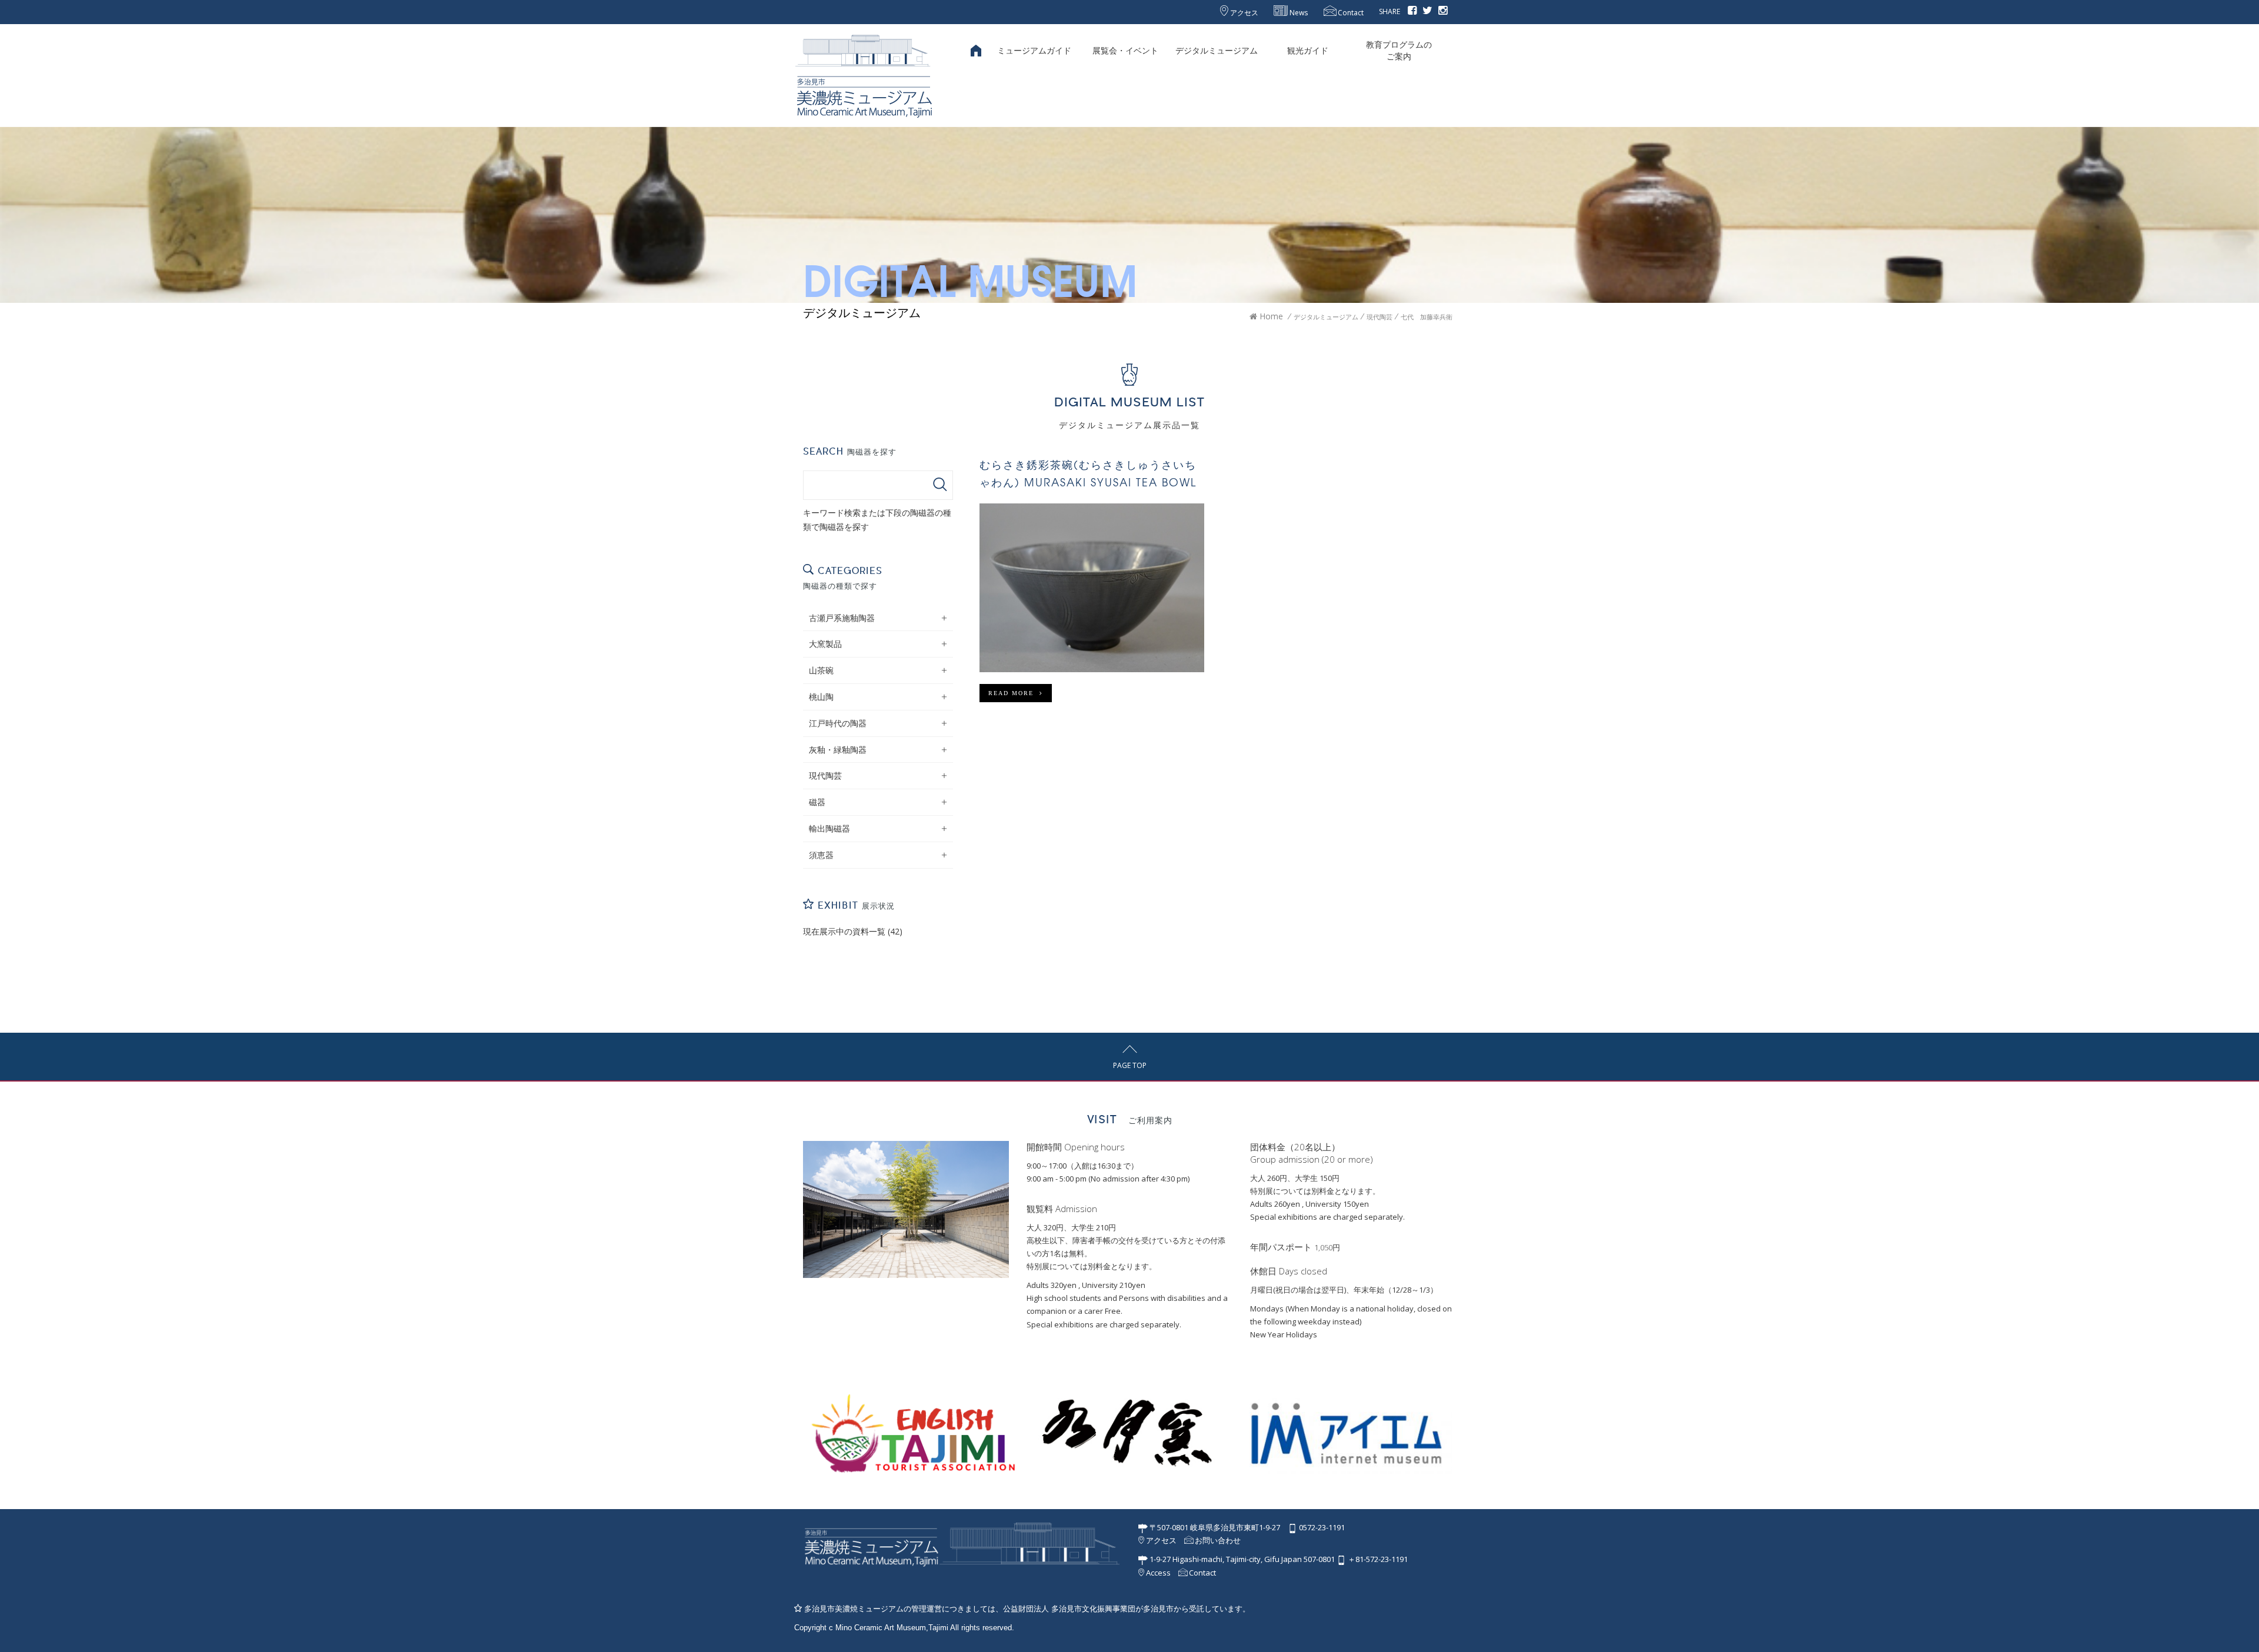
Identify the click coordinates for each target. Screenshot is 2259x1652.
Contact (1350, 13)
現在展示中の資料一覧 (844, 931)
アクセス (1243, 13)
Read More (1014, 693)
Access (1157, 1573)
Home (1270, 316)
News (1298, 13)
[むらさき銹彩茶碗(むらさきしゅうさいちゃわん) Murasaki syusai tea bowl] (1092, 588)
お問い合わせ (1217, 1540)
